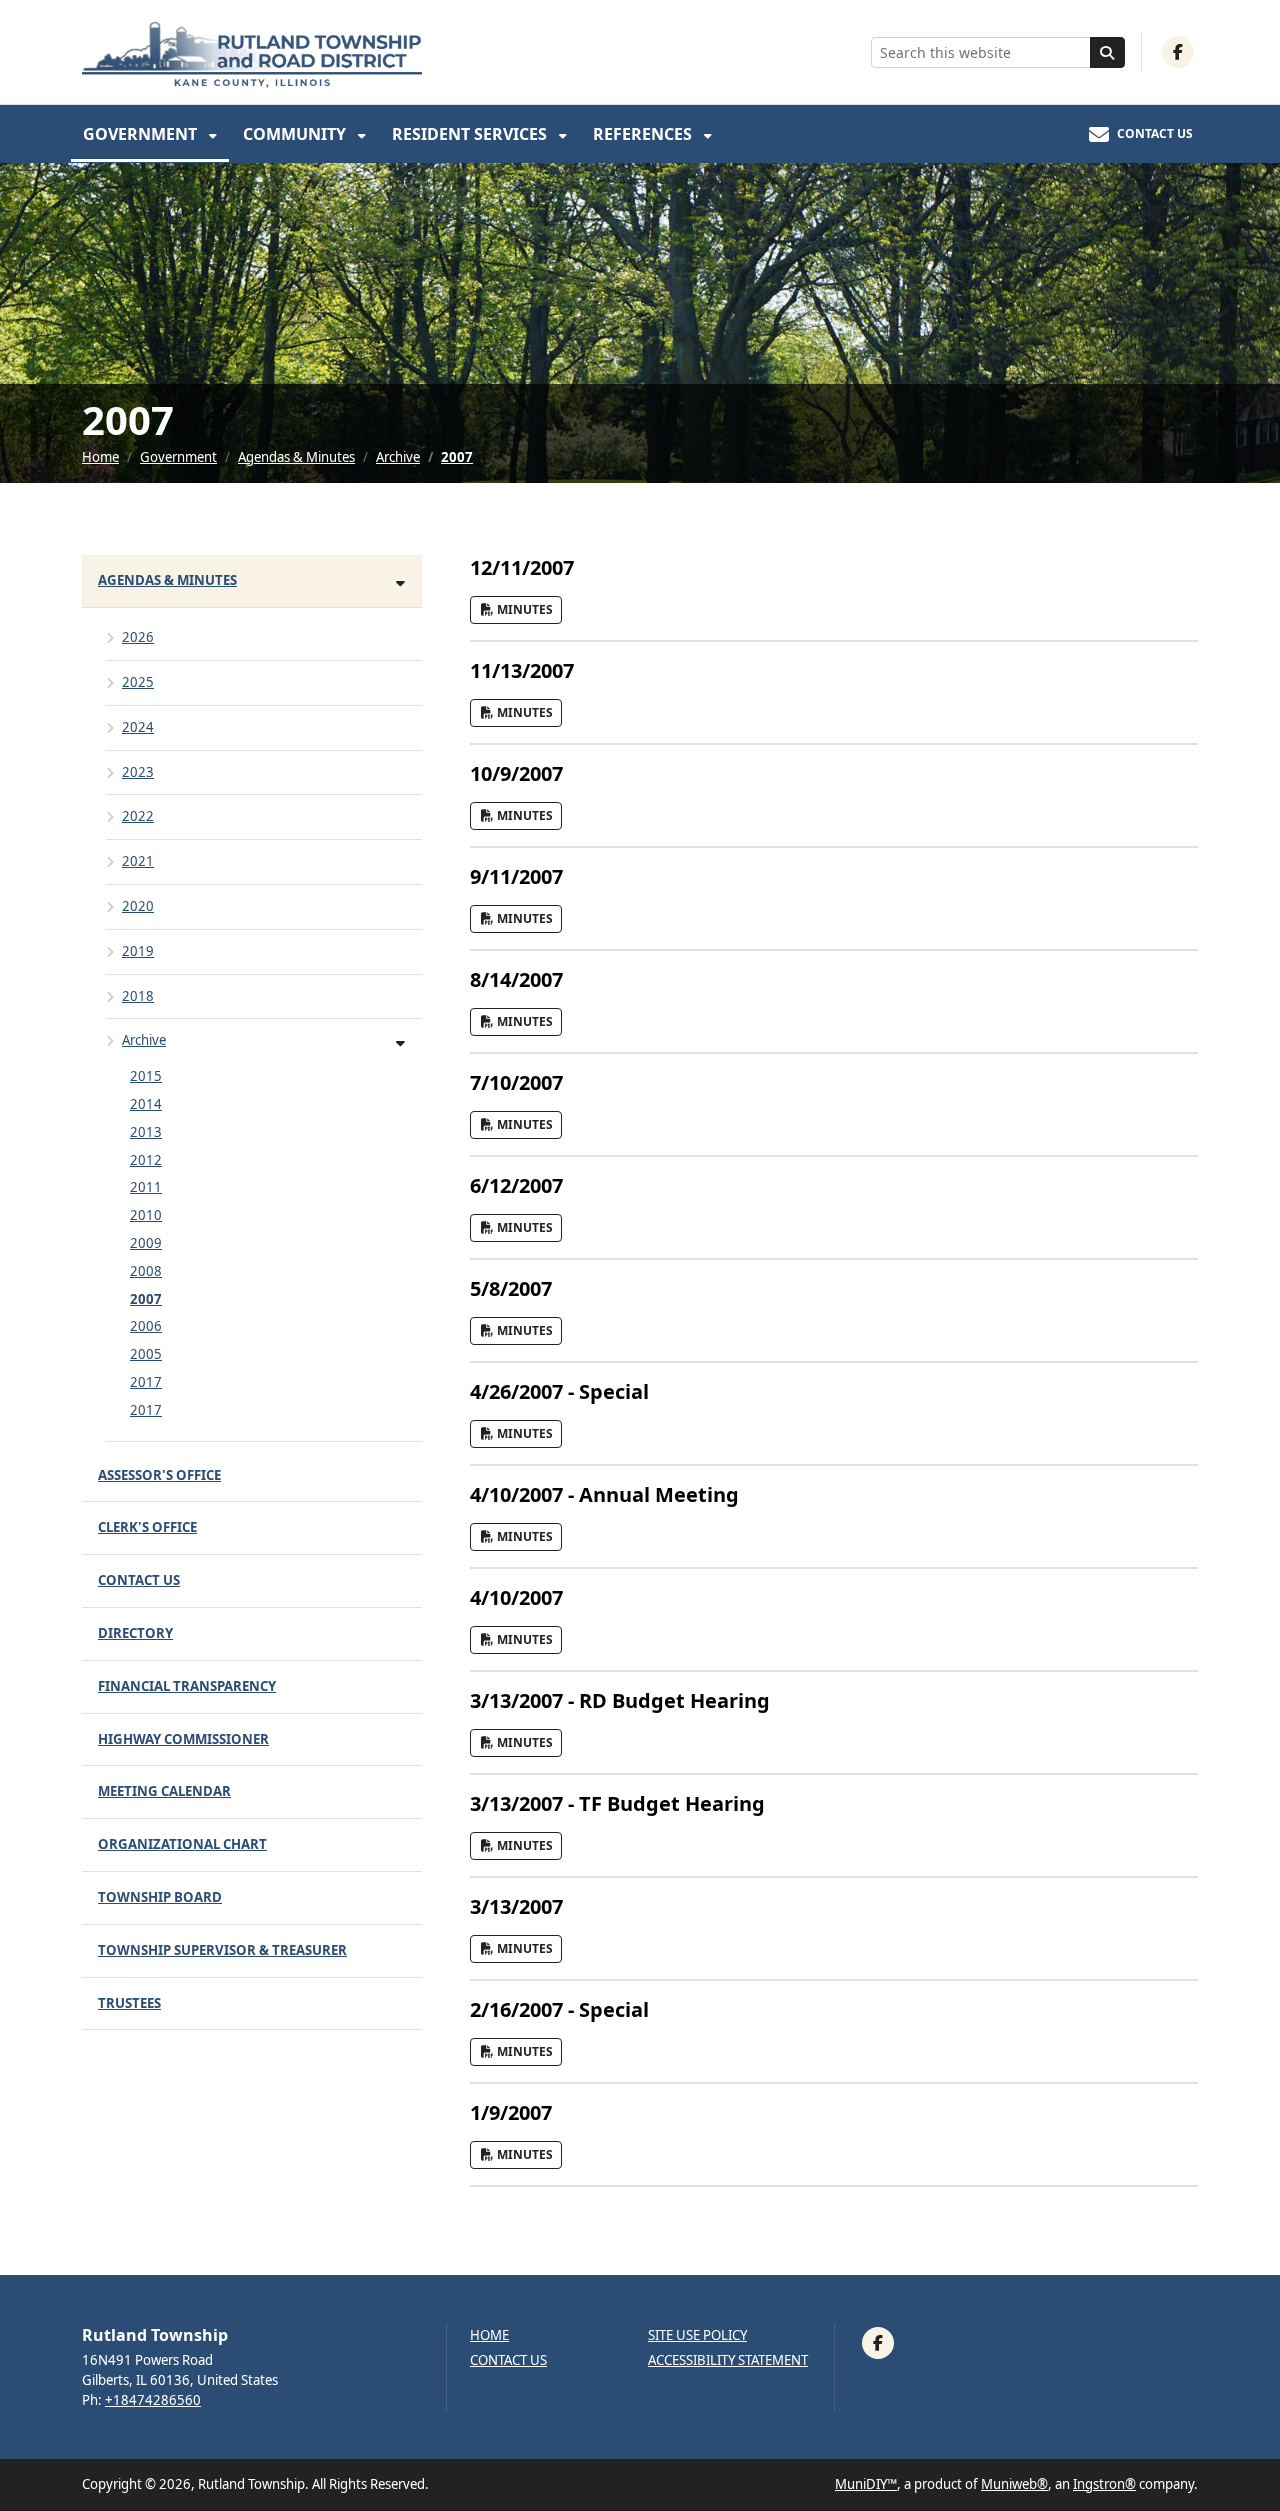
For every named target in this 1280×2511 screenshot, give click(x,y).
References (644, 134)
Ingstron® (1104, 2484)
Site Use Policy (697, 2335)
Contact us (508, 2360)
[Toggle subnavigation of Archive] (400, 1042)
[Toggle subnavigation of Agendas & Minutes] (400, 582)
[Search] (1108, 52)
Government (142, 134)
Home (100, 457)
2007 (457, 457)
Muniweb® (1014, 2484)
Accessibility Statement (728, 2360)
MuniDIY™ (866, 2484)
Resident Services (471, 134)
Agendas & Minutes (296, 457)
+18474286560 (153, 2400)
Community (296, 134)
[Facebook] (1178, 52)
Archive (398, 457)
